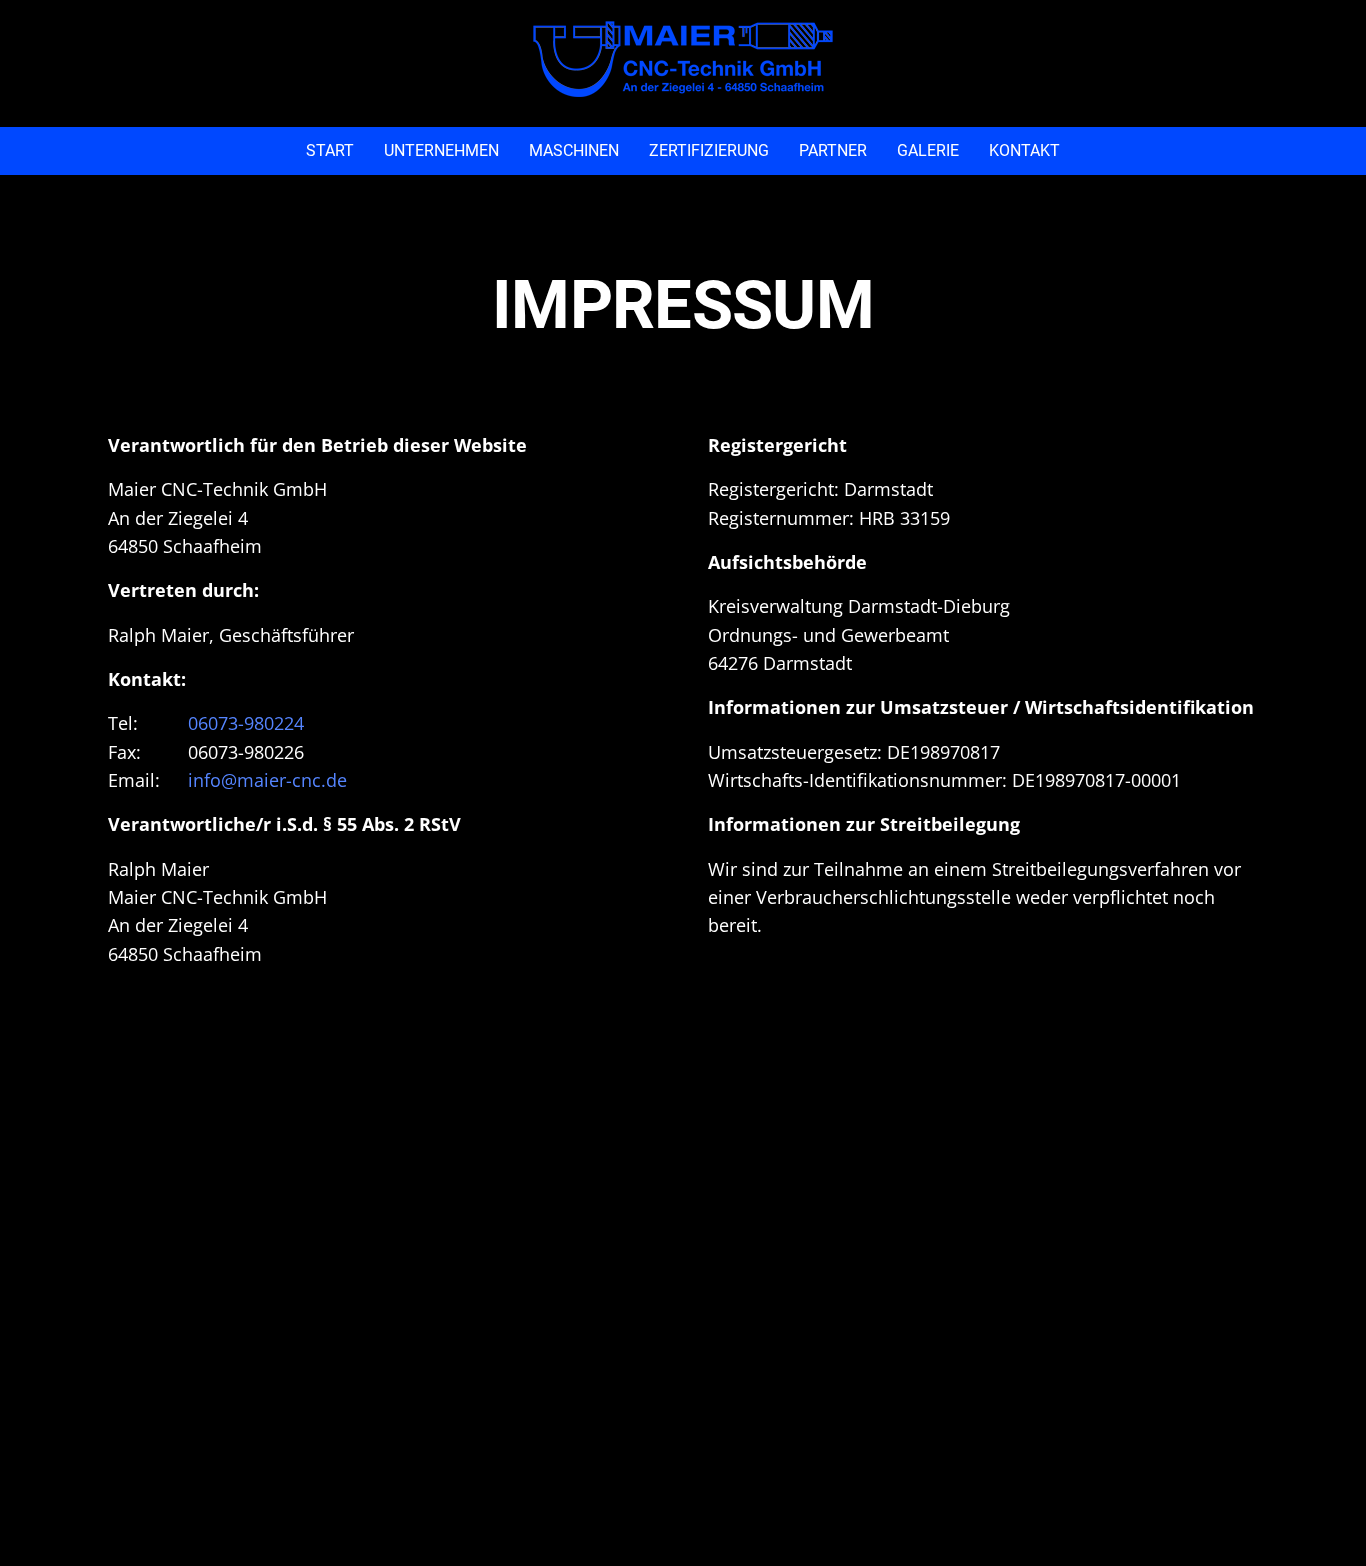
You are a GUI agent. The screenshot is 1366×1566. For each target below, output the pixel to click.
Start (330, 150)
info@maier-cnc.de (267, 780)
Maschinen (574, 150)
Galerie (928, 150)
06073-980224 (246, 723)
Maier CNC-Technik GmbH (683, 59)
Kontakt (1024, 150)
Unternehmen (441, 150)
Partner (833, 150)
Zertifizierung (709, 150)
